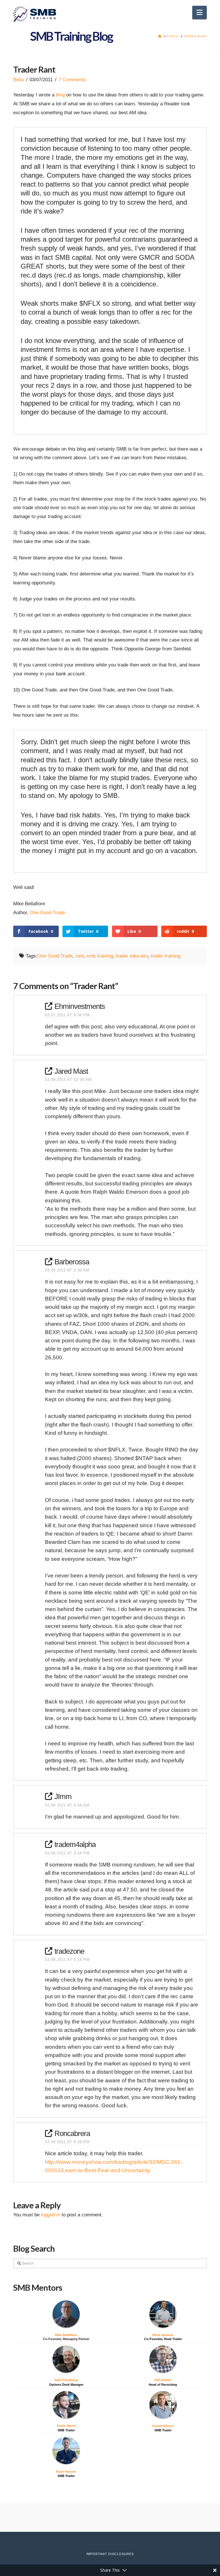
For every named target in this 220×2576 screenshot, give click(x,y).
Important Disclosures (110, 2554)
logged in (51, 2215)
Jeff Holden (163, 2380)
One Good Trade (47, 913)
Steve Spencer (163, 2335)
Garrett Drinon (163, 2426)
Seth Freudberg (66, 2380)
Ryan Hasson (66, 2472)
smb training (100, 956)
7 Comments (72, 80)
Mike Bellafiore (66, 2335)
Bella (18, 80)
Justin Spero (66, 2426)
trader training (166, 956)
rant (79, 956)
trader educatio (132, 956)
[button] (200, 12)
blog (60, 95)
